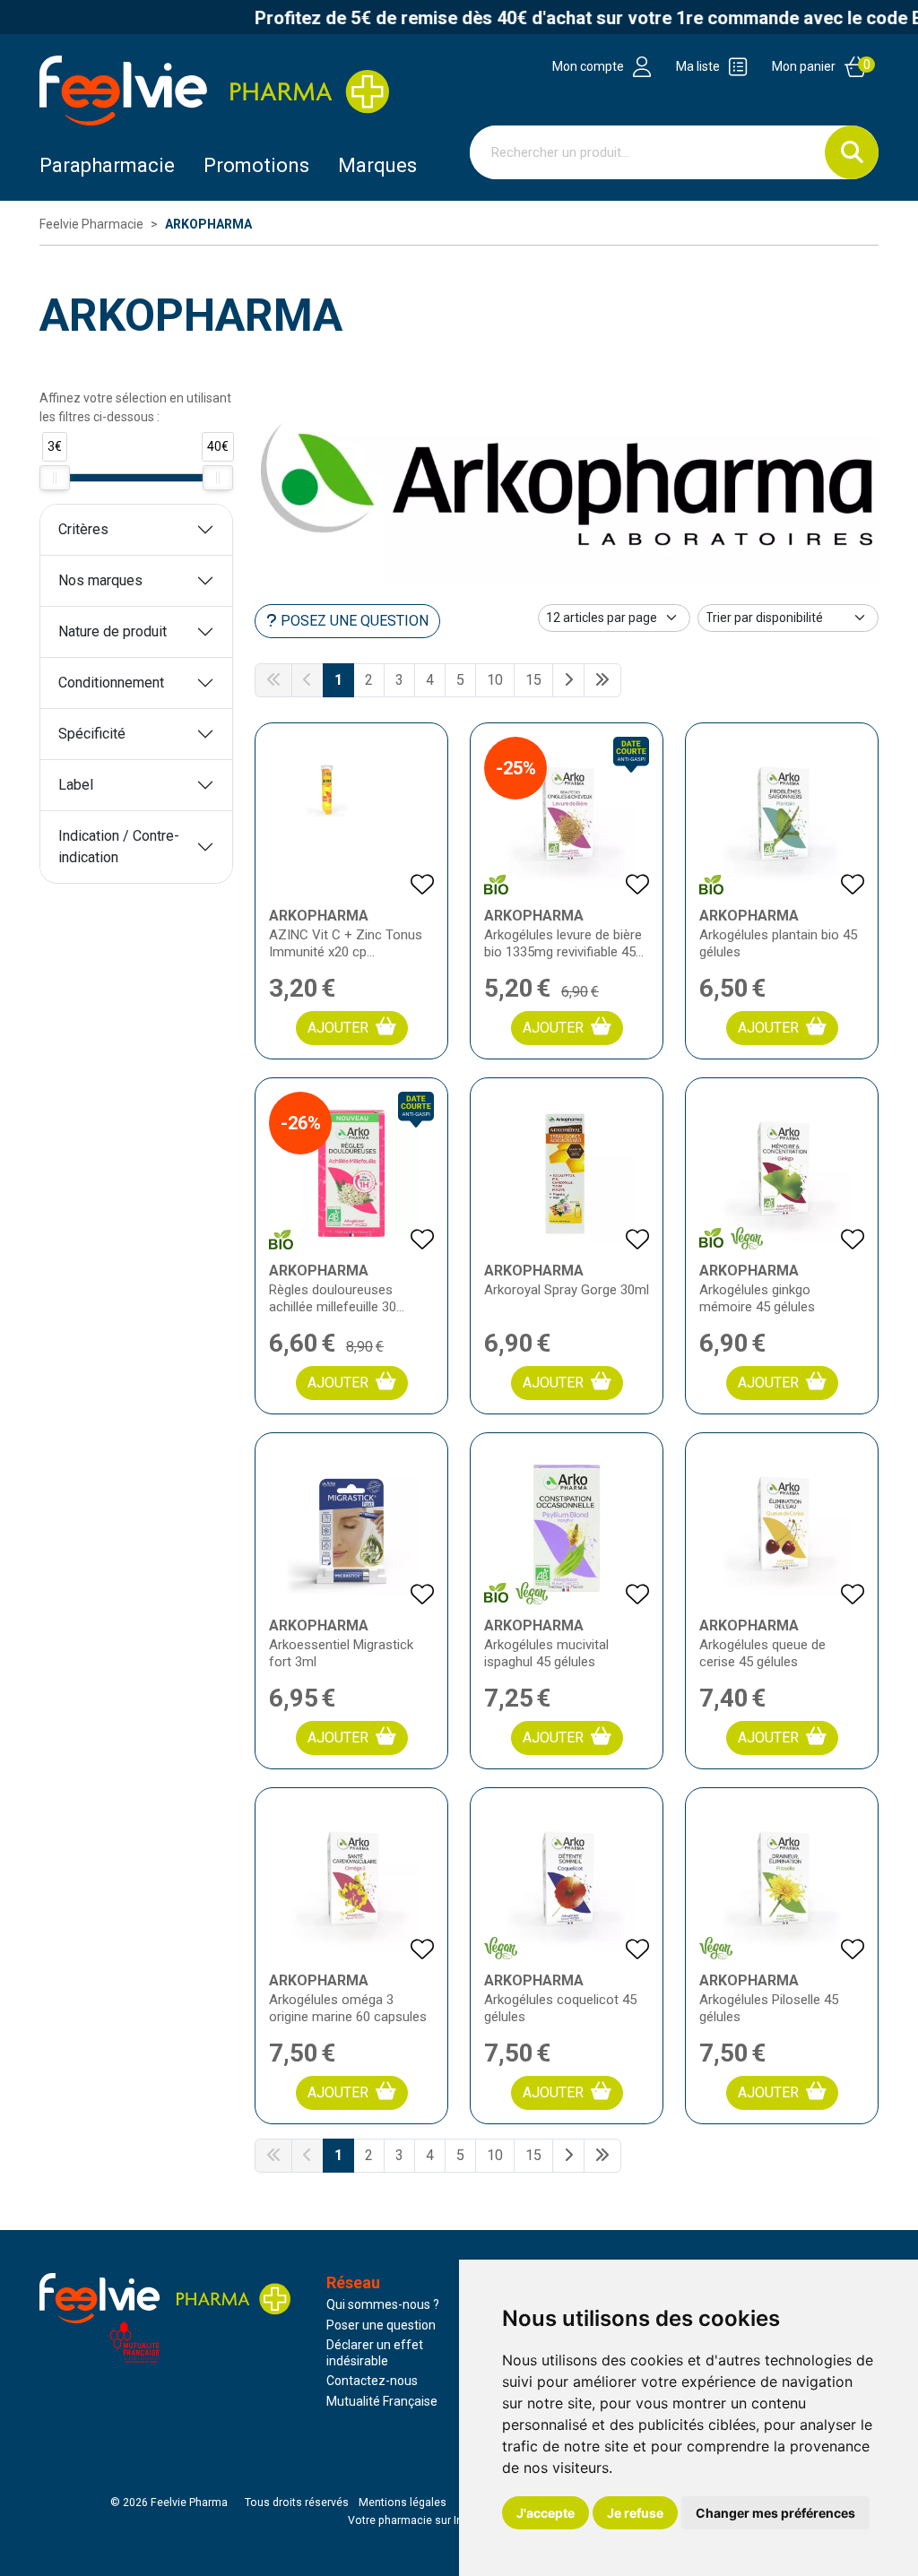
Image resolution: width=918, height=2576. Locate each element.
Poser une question (381, 2325)
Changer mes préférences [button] (775, 2513)
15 (533, 680)
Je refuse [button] (635, 2513)
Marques (377, 165)
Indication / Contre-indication (119, 847)
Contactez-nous (372, 2381)
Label (76, 785)
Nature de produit (113, 631)
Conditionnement (111, 683)
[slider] (55, 478)
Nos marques (100, 580)
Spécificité (92, 734)
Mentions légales (403, 2503)
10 (495, 680)
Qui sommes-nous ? (383, 2304)
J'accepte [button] (546, 2513)
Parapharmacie (107, 165)
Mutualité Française (382, 2401)
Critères (83, 529)
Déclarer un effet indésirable (375, 2353)
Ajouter (338, 1028)
